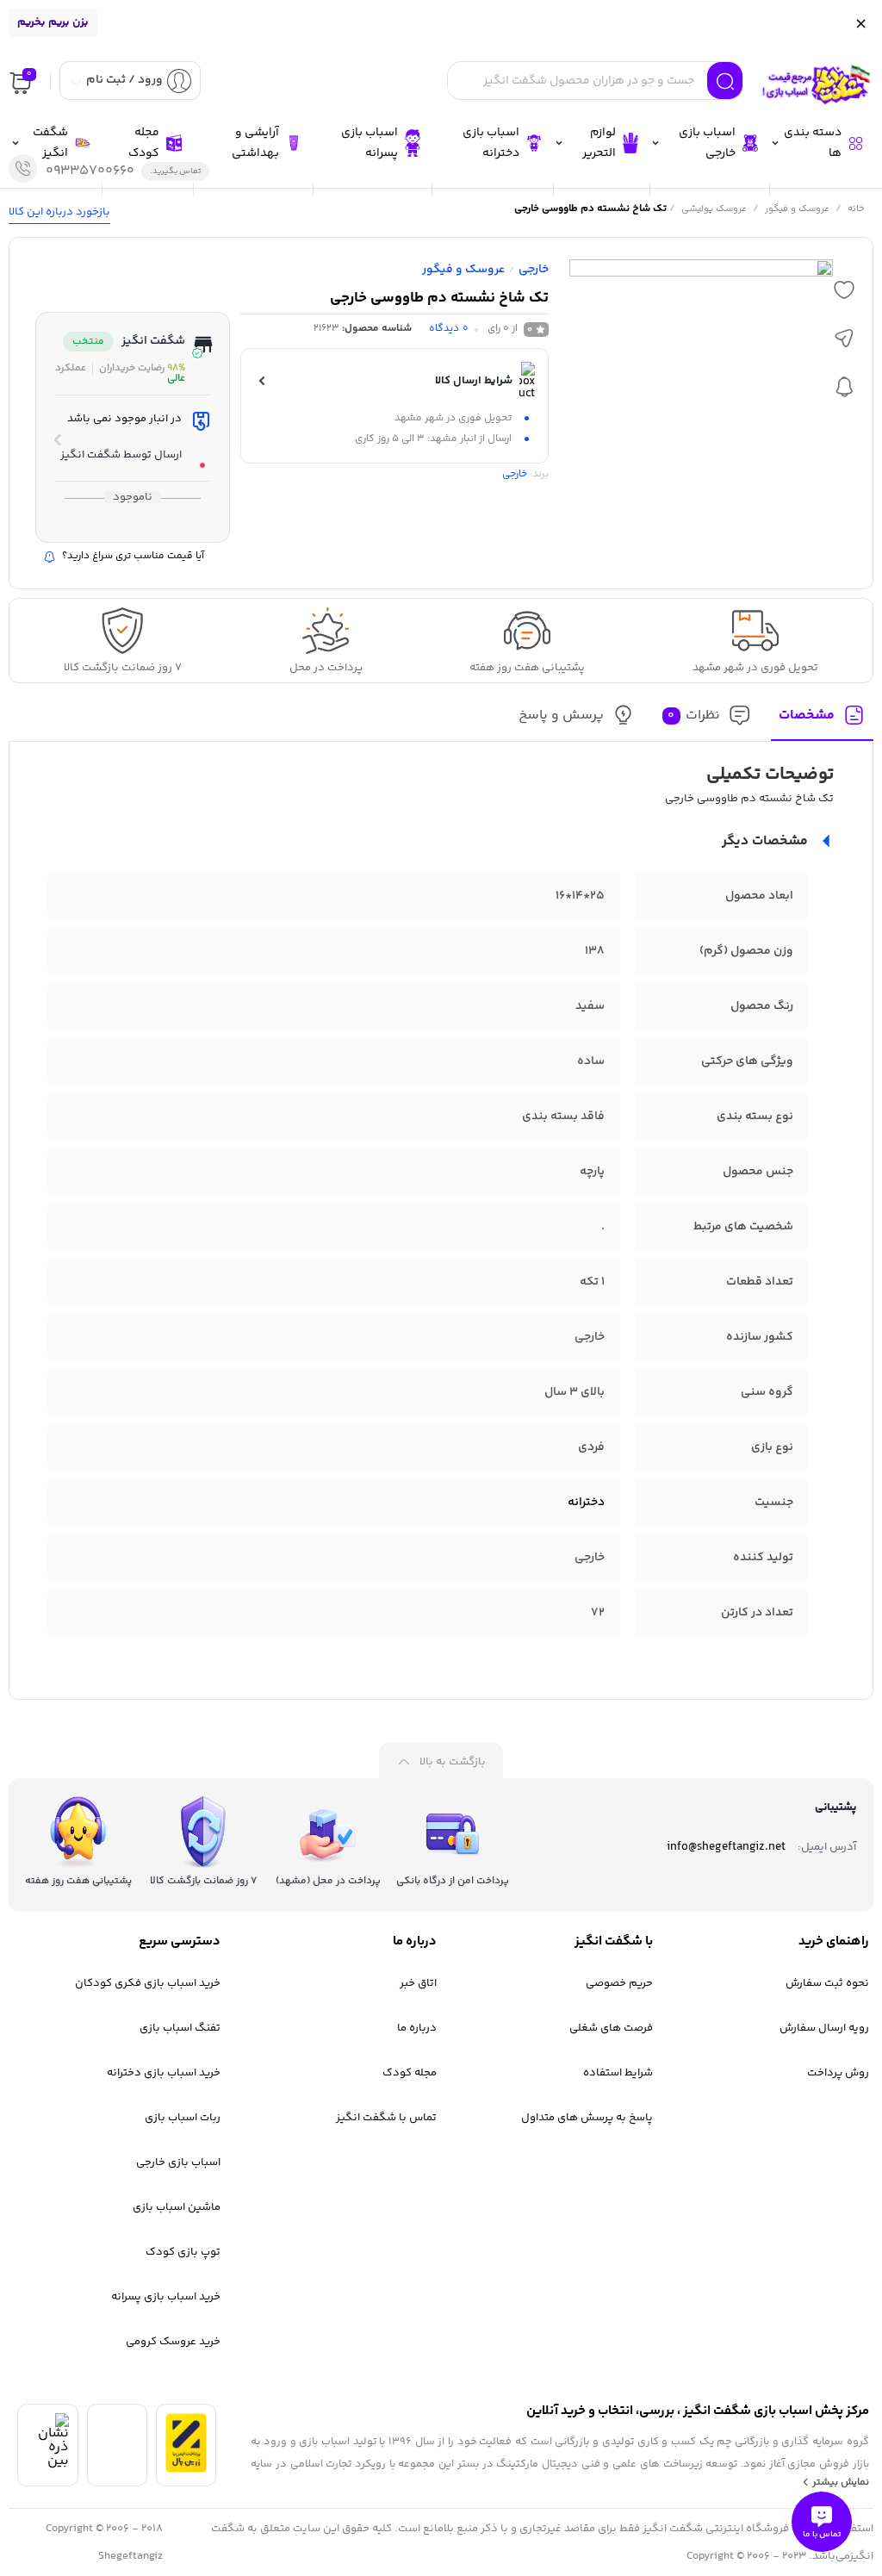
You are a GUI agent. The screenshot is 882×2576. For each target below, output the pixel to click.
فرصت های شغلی (611, 2028)
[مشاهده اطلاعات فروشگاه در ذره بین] (47, 2461)
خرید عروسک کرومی (173, 2342)
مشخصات (807, 716)
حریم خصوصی (619, 1983)
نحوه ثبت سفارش (827, 1983)
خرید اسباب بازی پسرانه (166, 2297)
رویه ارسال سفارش (824, 2028)
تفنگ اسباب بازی (180, 2028)
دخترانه (586, 1503)
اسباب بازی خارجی (178, 2162)
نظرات (694, 716)
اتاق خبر (418, 1983)
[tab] (822, 721)
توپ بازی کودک (183, 2252)
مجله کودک (410, 2073)
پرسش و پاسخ (561, 716)
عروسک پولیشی (714, 209)
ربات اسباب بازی (183, 2118)
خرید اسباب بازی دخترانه (164, 2073)
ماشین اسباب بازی (177, 2207)
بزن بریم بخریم (53, 22)
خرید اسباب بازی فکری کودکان (148, 1983)
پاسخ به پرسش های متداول (587, 2118)
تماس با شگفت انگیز (386, 2118)
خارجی (534, 270)
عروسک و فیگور (797, 209)
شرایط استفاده (618, 2073)
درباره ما (417, 2028)
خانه (856, 209)
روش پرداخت (838, 2073)
